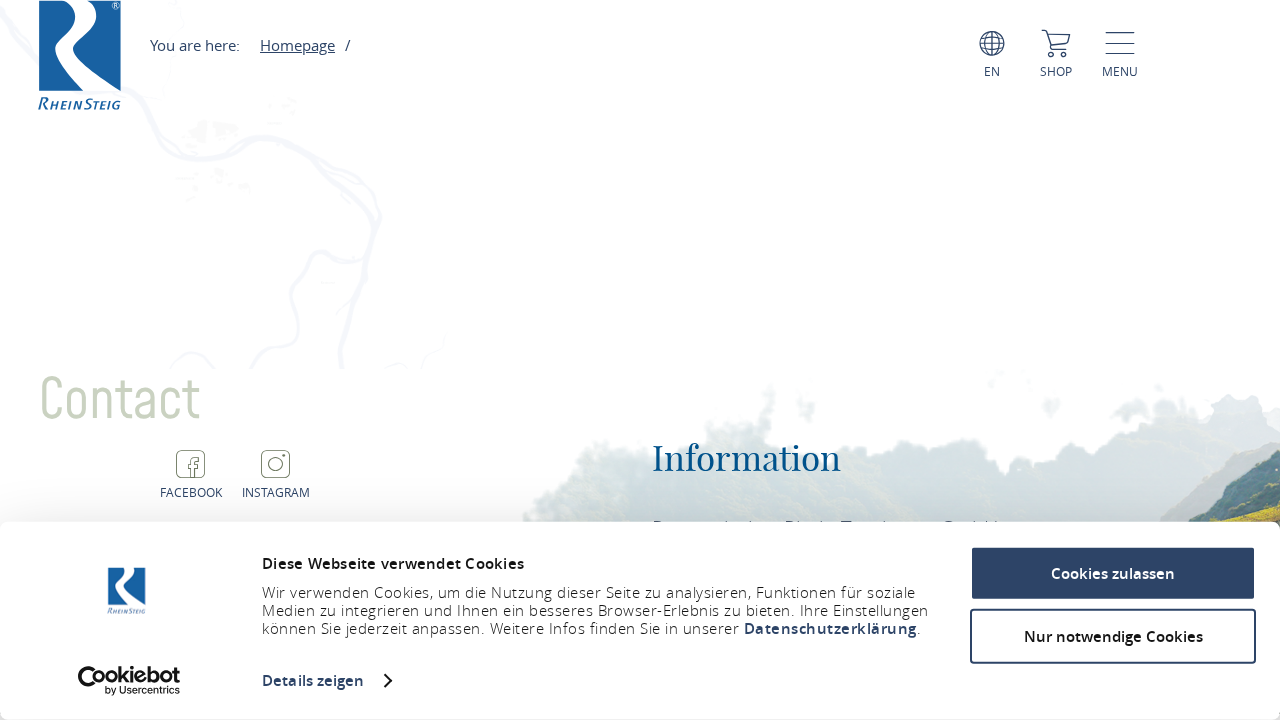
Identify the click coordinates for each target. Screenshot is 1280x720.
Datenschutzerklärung (830, 628)
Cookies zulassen (1113, 573)
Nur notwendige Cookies (1113, 635)
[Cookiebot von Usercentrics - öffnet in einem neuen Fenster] (129, 681)
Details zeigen (313, 680)
